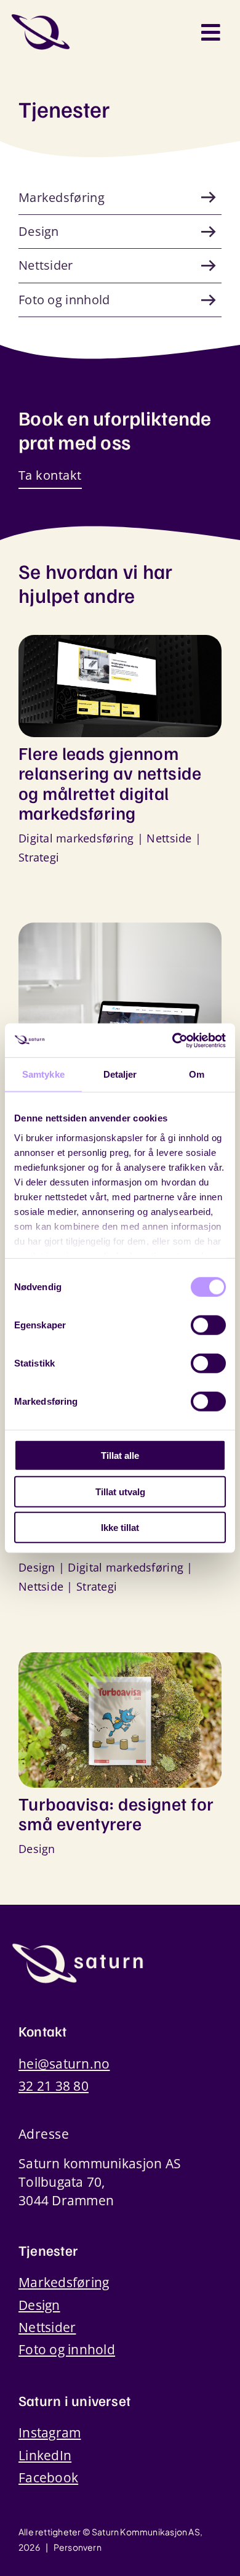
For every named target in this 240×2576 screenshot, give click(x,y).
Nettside (169, 838)
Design (37, 1567)
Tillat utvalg (120, 1491)
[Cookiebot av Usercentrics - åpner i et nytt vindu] (173, 1040)
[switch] (208, 1325)
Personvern (78, 2547)
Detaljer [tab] (120, 1074)
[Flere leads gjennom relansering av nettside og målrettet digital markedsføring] (120, 644)
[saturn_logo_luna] (78, 1947)
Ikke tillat (120, 1528)
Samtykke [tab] (43, 1074)
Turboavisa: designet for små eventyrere (116, 1813)
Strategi (39, 857)
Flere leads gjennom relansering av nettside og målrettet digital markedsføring (110, 783)
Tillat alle (120, 1456)
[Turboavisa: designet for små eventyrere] (120, 1661)
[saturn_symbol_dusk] (41, 18)
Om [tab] (197, 1074)
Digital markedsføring (76, 838)
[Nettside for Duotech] (120, 932)
